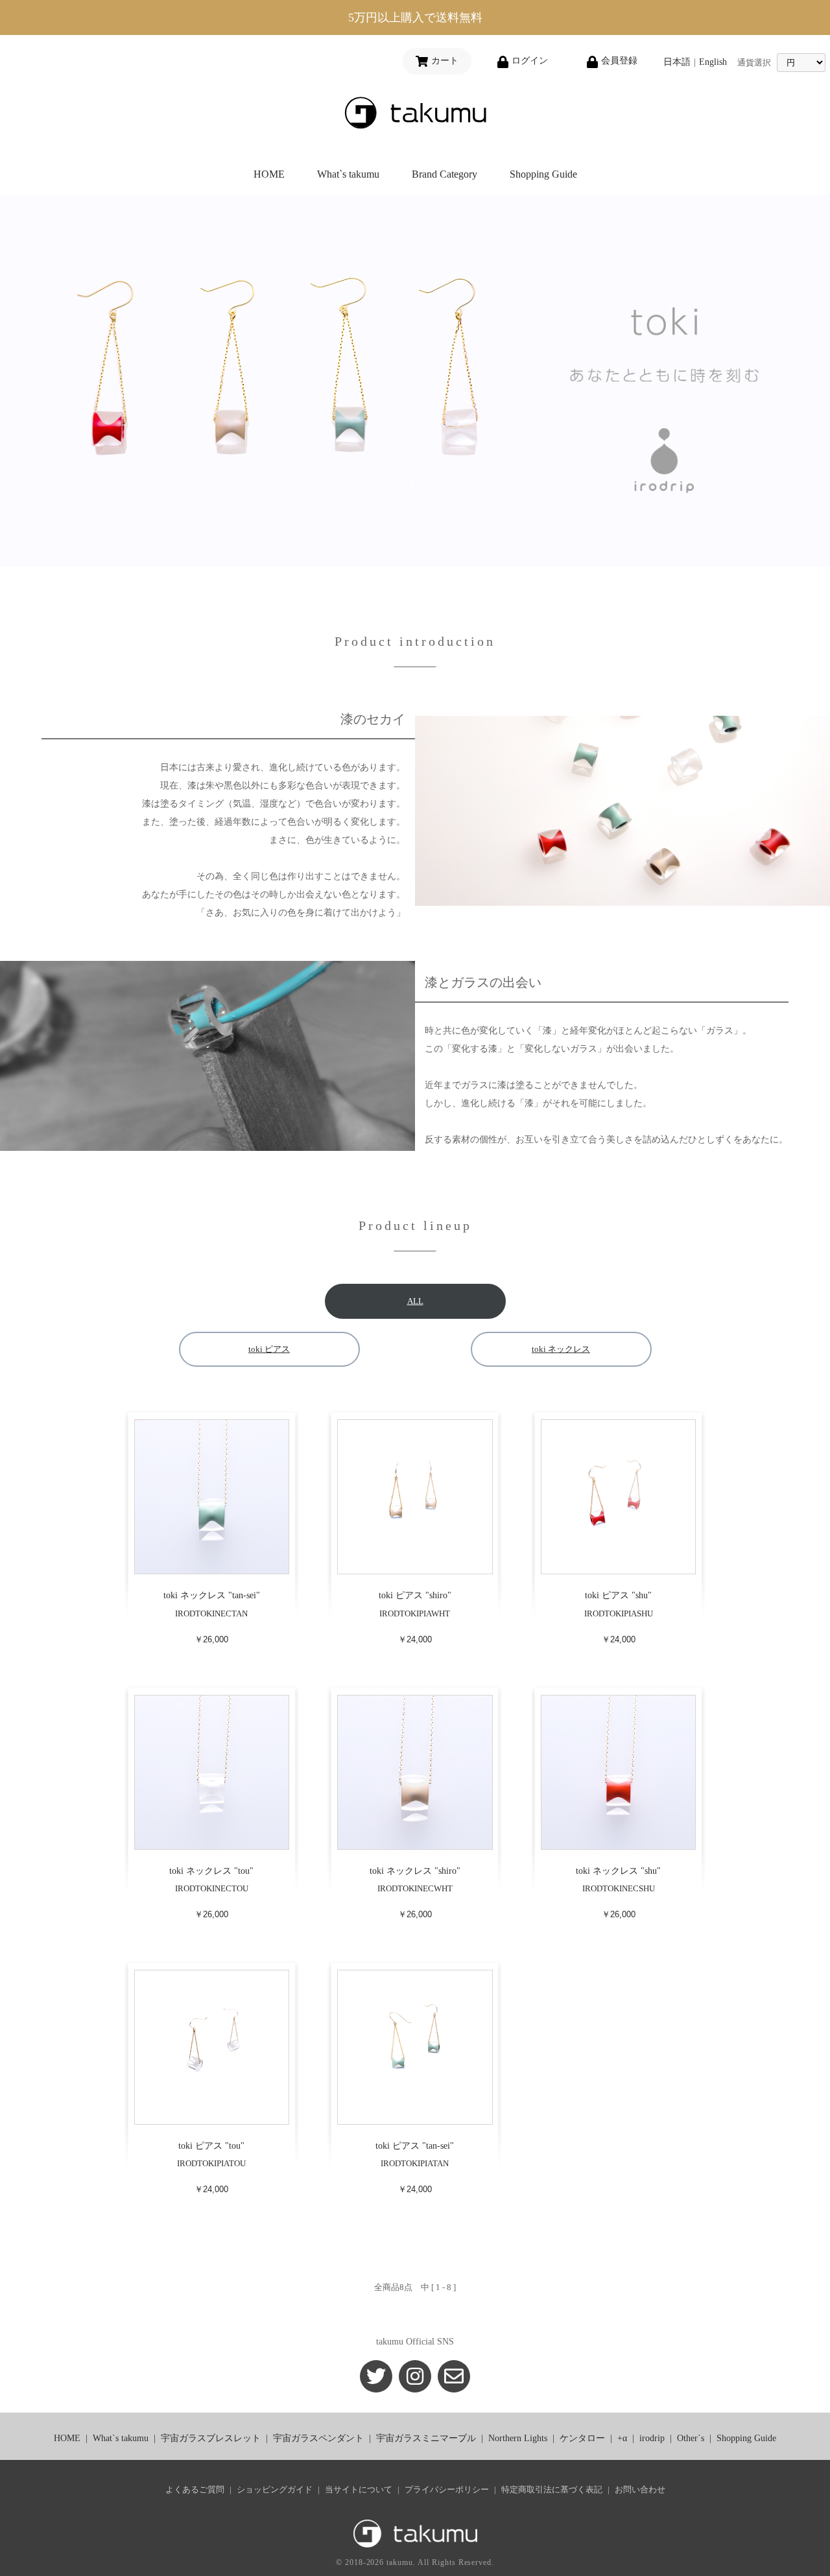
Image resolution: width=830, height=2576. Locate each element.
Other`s (691, 2438)
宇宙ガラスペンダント (318, 2438)
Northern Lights (518, 2438)
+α (622, 2438)
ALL (415, 1301)
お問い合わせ (640, 2489)
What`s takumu (348, 174)
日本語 (677, 62)
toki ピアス (269, 1349)
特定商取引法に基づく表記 (552, 2489)
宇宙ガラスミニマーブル (426, 2438)
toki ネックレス (561, 1349)
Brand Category (445, 174)
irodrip (652, 2438)
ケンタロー (582, 2438)
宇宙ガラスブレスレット (211, 2438)
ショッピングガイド (275, 2489)
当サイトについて (359, 2489)
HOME (269, 174)
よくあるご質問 (195, 2489)
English (713, 62)
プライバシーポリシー (447, 2489)
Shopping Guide (543, 174)
